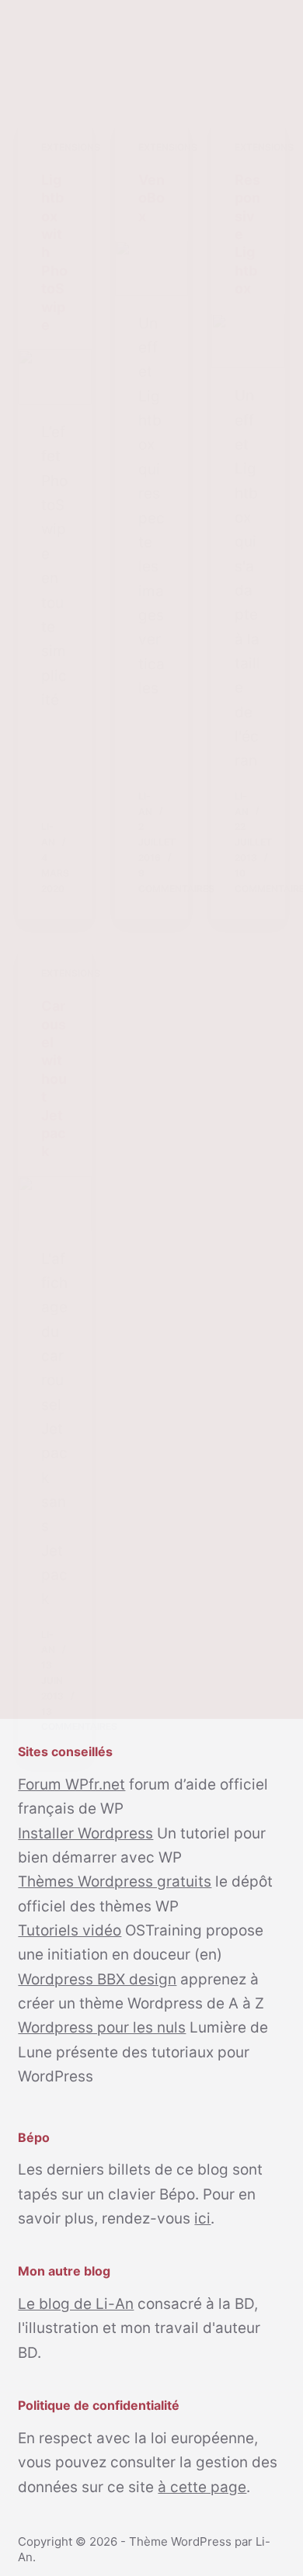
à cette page (202, 2487)
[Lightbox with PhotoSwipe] (54, 377)
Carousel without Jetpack (54, 1078)
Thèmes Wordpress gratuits (115, 1882)
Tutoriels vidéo (70, 1930)
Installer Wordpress (85, 1833)
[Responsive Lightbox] (248, 341)
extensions (71, 147)
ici (202, 2218)
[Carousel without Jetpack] (54, 1204)
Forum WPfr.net (71, 1784)
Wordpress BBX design (97, 1979)
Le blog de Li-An (76, 2304)
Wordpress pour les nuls (102, 2027)
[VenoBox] (151, 268)
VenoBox (151, 198)
